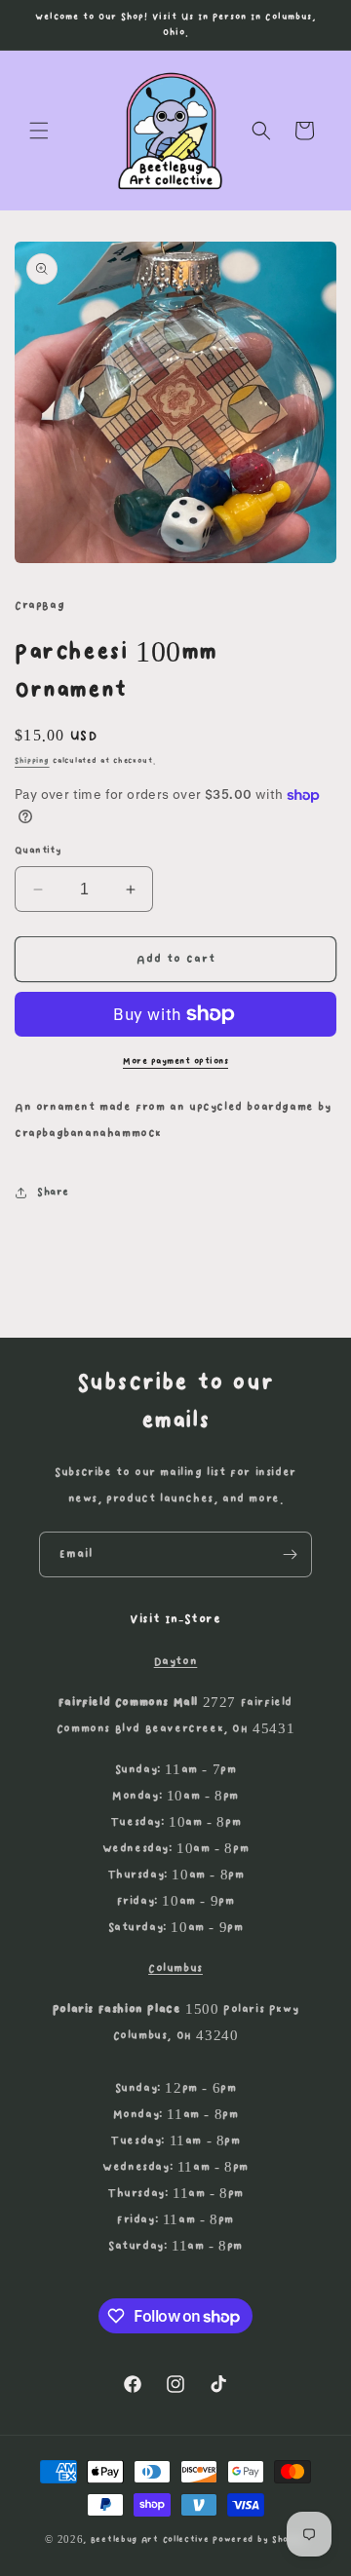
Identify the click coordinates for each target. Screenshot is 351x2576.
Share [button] (53, 1193)
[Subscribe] (290, 1554)
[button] (39, 131)
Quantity (38, 851)
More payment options (175, 1061)
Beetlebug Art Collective (150, 2539)
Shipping (32, 761)
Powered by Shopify (259, 2539)
